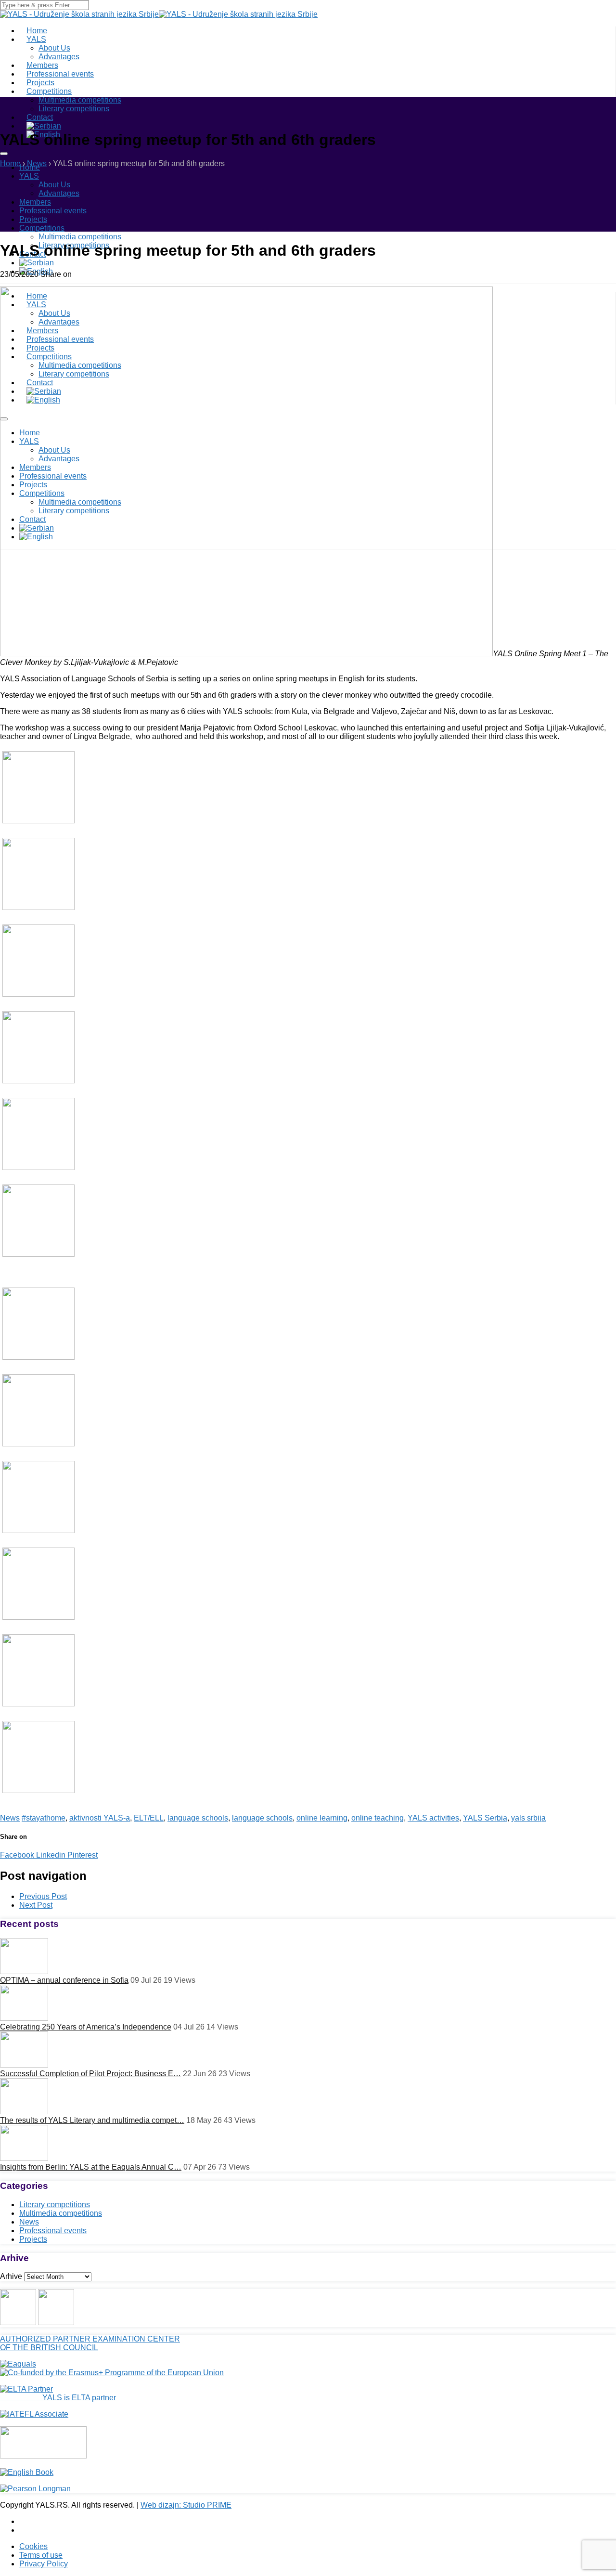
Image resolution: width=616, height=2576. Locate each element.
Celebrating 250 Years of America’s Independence (86, 2027)
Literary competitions (74, 109)
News (10, 1818)
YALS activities (433, 1818)
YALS (36, 39)
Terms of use (41, 2555)
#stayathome (44, 1818)
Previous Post (43, 1896)
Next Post (36, 1905)
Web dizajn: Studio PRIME (186, 2505)
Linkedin (50, 1855)
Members (35, 202)
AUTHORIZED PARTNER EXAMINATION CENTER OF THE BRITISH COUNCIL (90, 2343)
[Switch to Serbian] (37, 263)
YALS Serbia (485, 1818)
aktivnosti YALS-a (100, 1818)
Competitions (49, 91)
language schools (198, 1818)
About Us (54, 48)
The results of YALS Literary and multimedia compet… (92, 2120)
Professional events (53, 211)
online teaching (378, 1818)
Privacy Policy (44, 2564)
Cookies (33, 2546)
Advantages (59, 193)
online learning (322, 1818)
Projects (33, 219)
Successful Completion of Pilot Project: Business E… (90, 2074)
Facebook (17, 1855)
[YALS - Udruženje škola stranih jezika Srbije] (79, 14)
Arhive (11, 2276)
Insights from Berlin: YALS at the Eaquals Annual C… (91, 2167)
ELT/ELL (149, 1818)
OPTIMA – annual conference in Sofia (64, 1980)
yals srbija (528, 1818)
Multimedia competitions (80, 100)
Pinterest (82, 1855)
